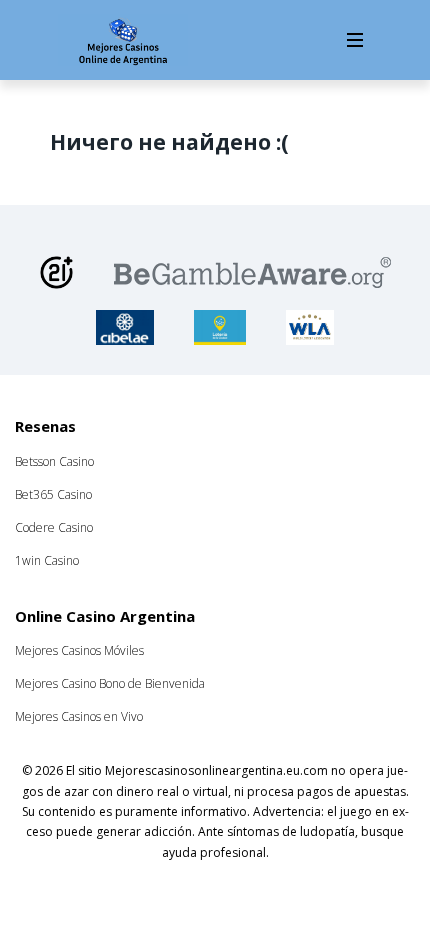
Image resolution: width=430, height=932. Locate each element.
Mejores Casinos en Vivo (79, 716)
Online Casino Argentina (105, 616)
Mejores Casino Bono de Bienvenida (110, 683)
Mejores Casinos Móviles (79, 650)
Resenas (45, 426)
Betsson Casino (54, 461)
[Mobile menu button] (355, 40)
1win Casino (47, 560)
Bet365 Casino (53, 494)
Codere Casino (54, 527)
